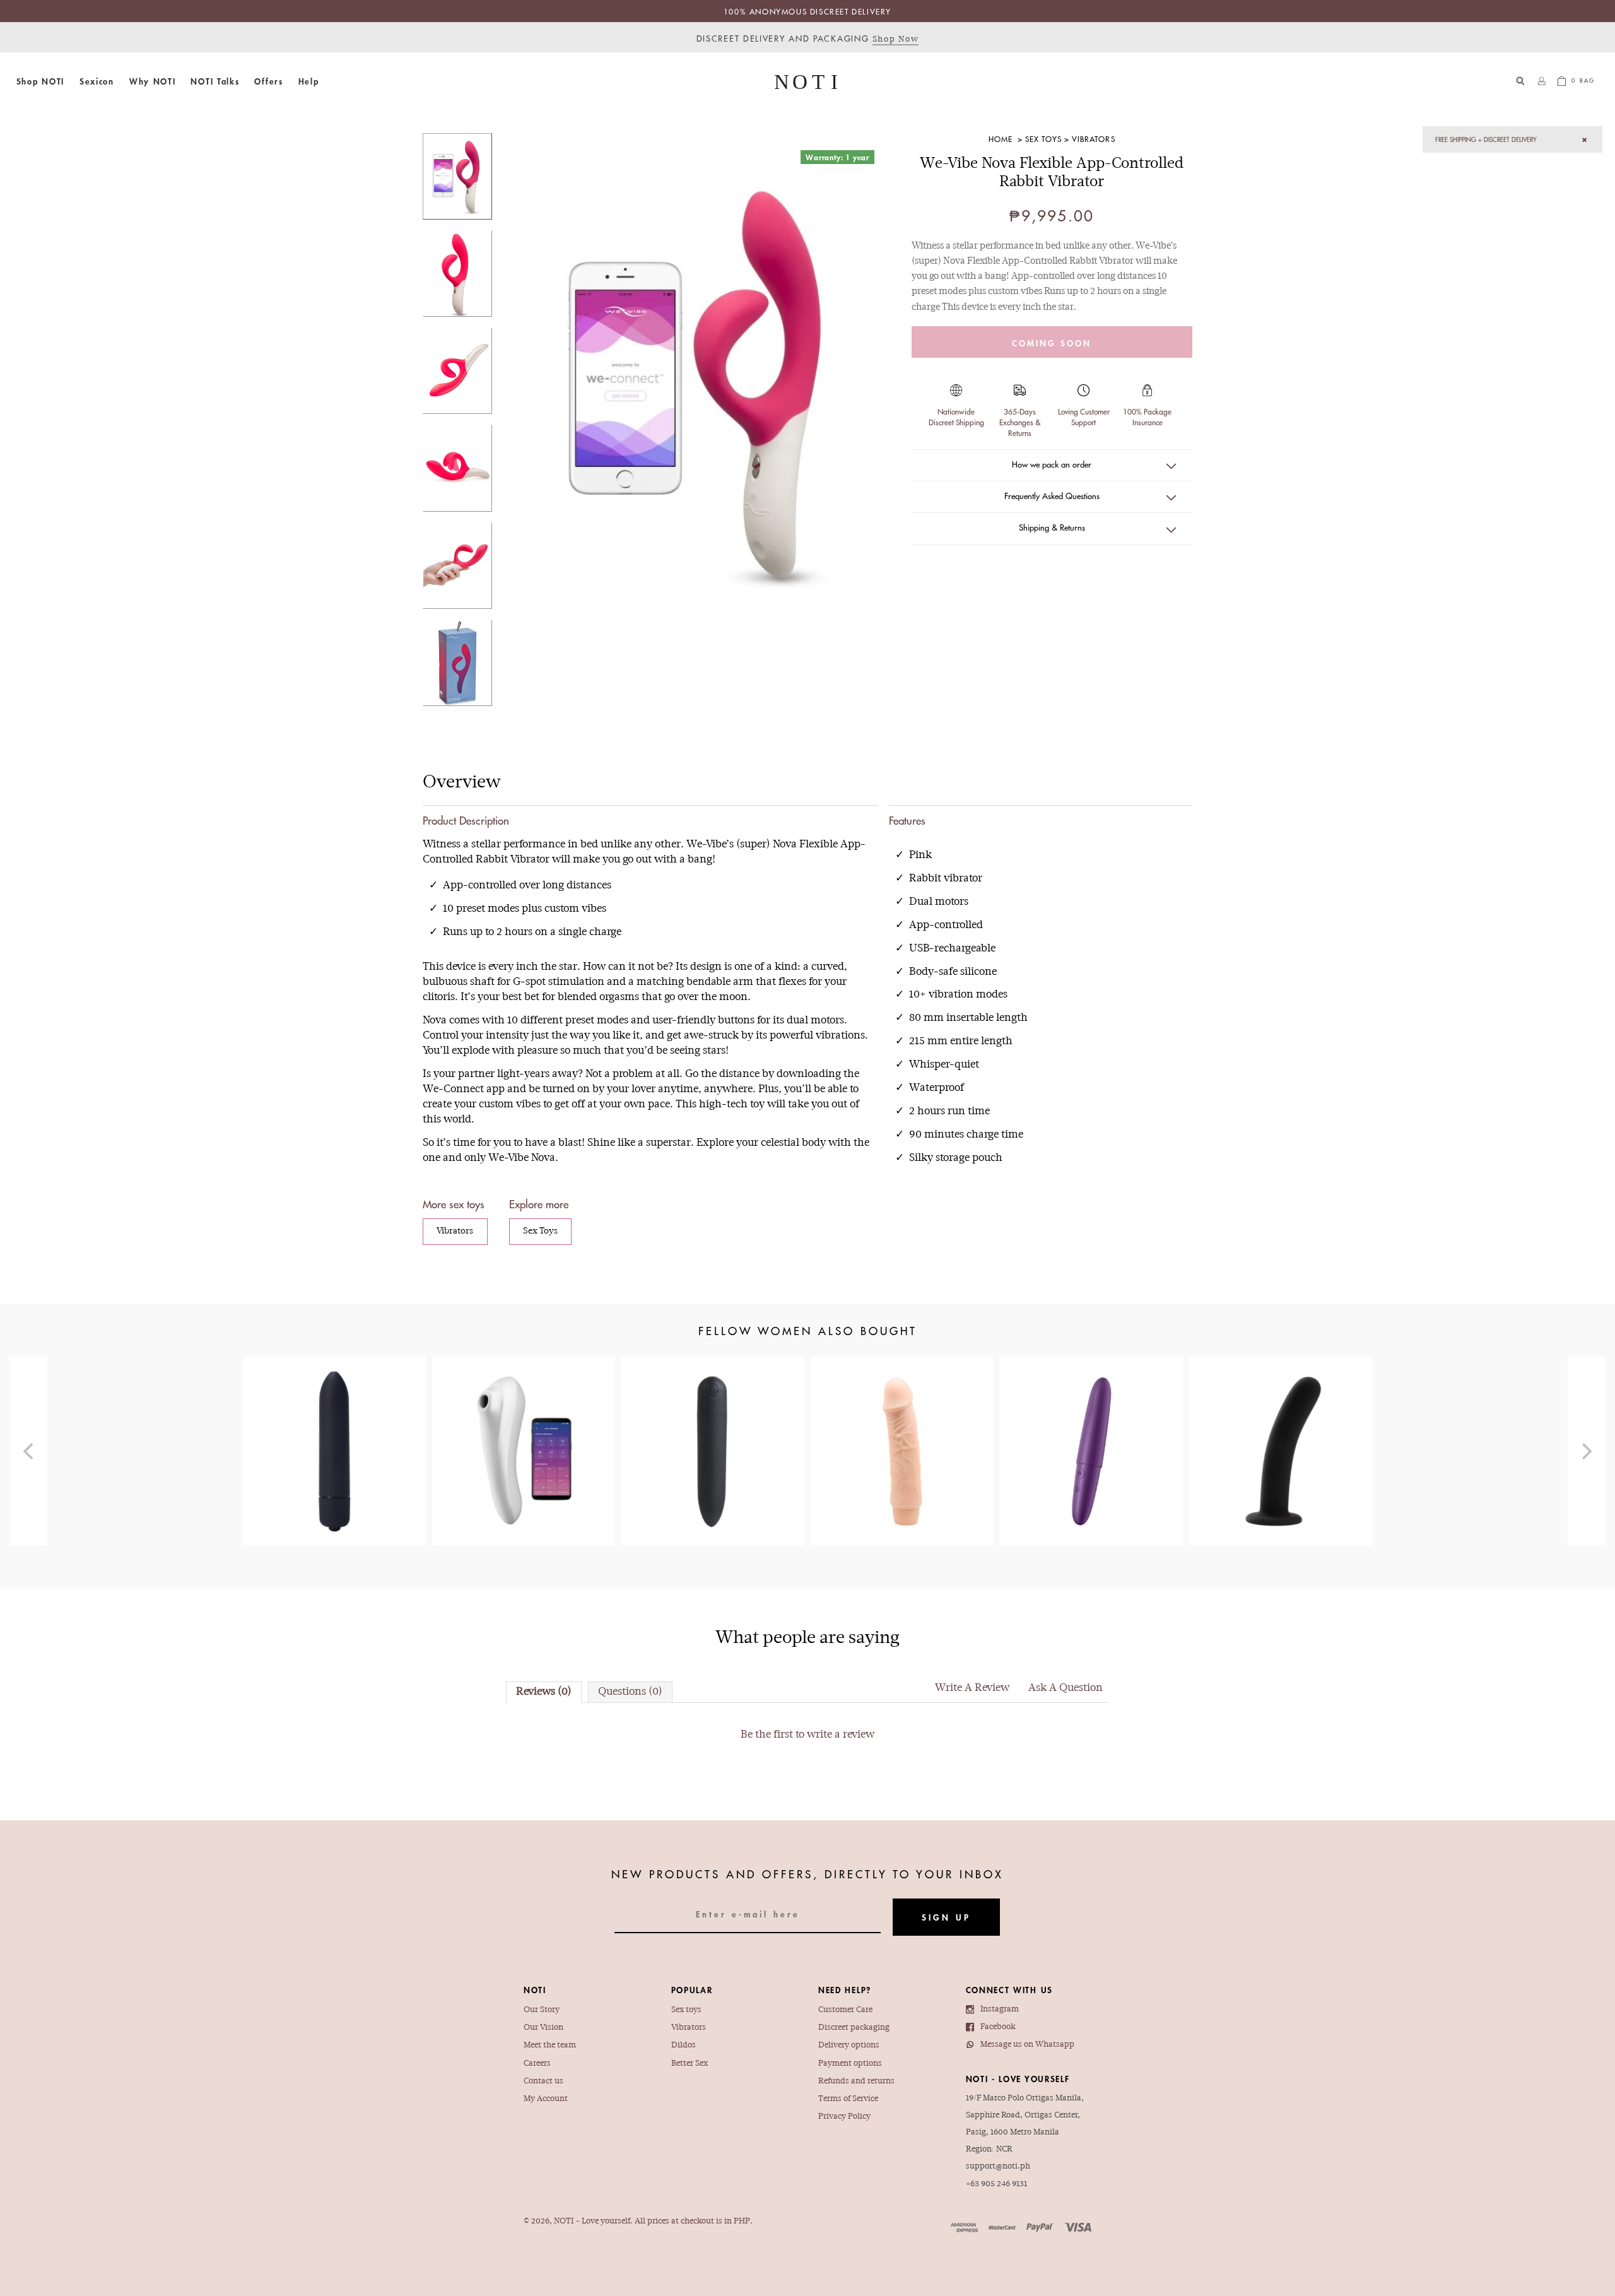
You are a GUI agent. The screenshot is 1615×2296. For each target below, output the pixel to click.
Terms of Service (848, 2099)
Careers (537, 2063)
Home (1001, 139)
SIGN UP (946, 1917)
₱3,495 (524, 1433)
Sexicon (97, 81)
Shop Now (896, 39)
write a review (841, 1735)
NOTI (564, 2221)
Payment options (850, 2063)
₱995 (713, 1426)
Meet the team (550, 2045)
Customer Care (845, 2010)
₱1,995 (1091, 1419)
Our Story (542, 2010)
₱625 (1281, 1419)
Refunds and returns (856, 2081)
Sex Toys (1043, 139)
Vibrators (1093, 139)
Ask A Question (1066, 1688)
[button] (40, 81)
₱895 (902, 1419)
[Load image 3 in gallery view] (457, 371)
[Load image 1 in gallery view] (457, 176)
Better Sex (690, 2063)
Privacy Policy (844, 2116)
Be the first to (807, 1735)
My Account (546, 2099)
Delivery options (849, 2045)
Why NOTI (153, 81)
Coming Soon (1052, 343)
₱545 (334, 1412)
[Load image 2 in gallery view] (457, 274)
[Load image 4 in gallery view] (457, 468)
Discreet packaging (854, 2028)
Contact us (543, 2081)
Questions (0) (630, 1692)
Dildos (684, 2045)
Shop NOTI (40, 81)
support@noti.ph (998, 2166)
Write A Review (972, 1688)
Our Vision (543, 2028)
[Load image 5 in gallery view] (457, 566)
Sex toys (686, 2010)
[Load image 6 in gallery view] (457, 663)
